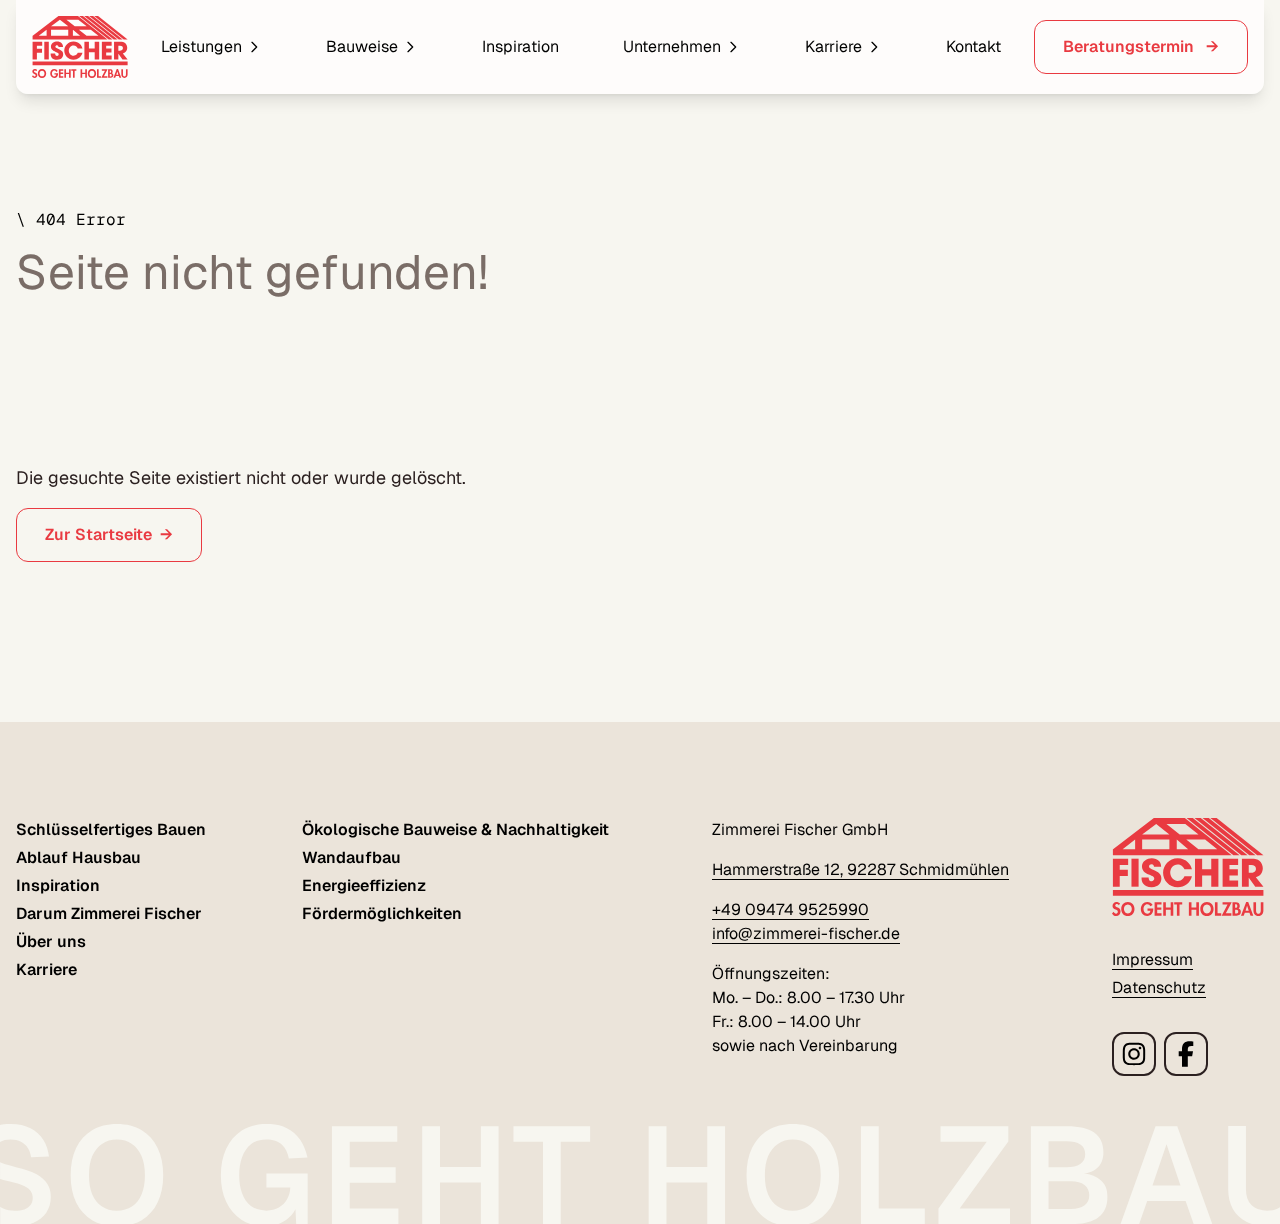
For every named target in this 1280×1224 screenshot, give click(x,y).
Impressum (1152, 959)
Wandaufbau (351, 857)
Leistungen (201, 46)
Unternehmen (672, 46)
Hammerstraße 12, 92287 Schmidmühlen (860, 869)
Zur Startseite (98, 534)
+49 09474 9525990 (790, 909)
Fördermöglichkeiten (382, 913)
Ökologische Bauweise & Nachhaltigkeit (455, 829)
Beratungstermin (1130, 46)
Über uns (51, 941)
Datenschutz (1159, 987)
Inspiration (520, 46)
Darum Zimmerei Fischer (109, 913)
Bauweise (362, 46)
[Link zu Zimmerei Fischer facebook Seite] (1186, 1054)
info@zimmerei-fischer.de (806, 933)
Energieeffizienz (364, 885)
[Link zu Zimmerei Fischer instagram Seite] (1134, 1054)
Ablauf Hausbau (78, 857)
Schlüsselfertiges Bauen (111, 829)
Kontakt (973, 46)
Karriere (833, 46)
